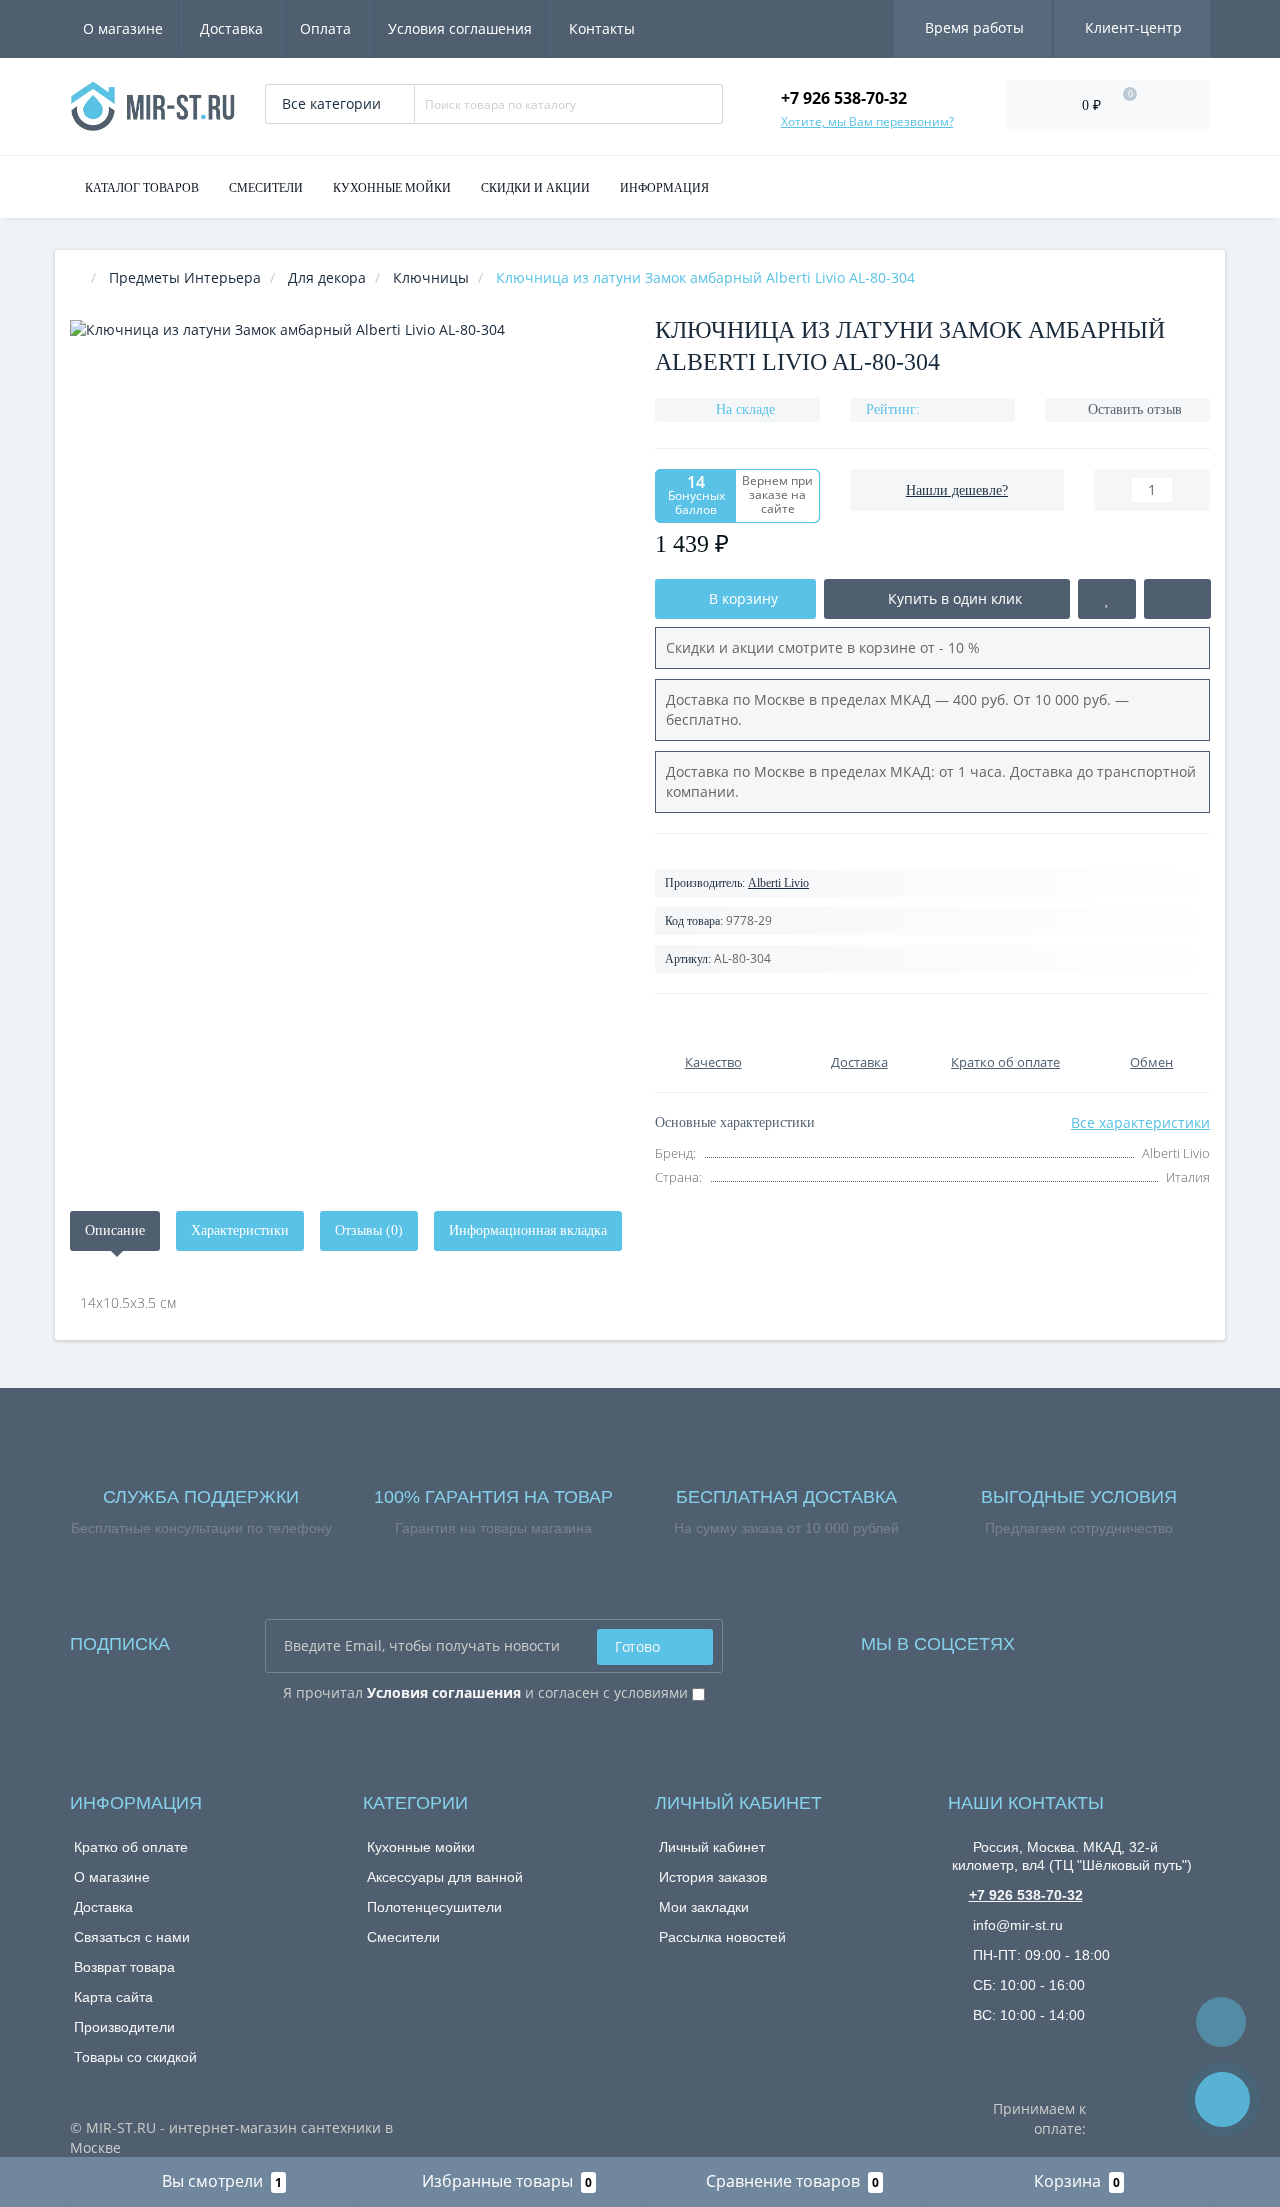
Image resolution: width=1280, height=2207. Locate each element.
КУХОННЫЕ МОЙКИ (392, 188)
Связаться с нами (132, 1937)
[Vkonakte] (1057, 1638)
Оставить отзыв (1135, 409)
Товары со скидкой (135, 2057)
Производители (124, 2027)
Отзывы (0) (369, 1230)
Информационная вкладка (528, 1230)
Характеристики (240, 1230)
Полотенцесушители (434, 1907)
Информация (664, 188)
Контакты (602, 28)
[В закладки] (1107, 599)
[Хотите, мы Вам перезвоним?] (1222, 2099)
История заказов (713, 1877)
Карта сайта (113, 1997)
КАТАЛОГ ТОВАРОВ (142, 188)
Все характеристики (1140, 1122)
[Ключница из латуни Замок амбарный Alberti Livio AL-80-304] (347, 597)
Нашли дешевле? (957, 490)
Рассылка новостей (722, 1937)
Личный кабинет (712, 1847)
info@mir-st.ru (1016, 1925)
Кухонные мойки (421, 1847)
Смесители (403, 1937)
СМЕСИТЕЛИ (266, 188)
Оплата (325, 28)
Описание (115, 1230)
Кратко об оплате (131, 1847)
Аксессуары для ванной (445, 1877)
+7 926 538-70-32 (1026, 1895)
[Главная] (76, 277)
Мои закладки (704, 1907)
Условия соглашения (460, 28)
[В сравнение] (1177, 599)
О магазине (123, 28)
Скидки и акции (535, 188)
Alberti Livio (778, 883)
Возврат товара (124, 1967)
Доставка (231, 28)
